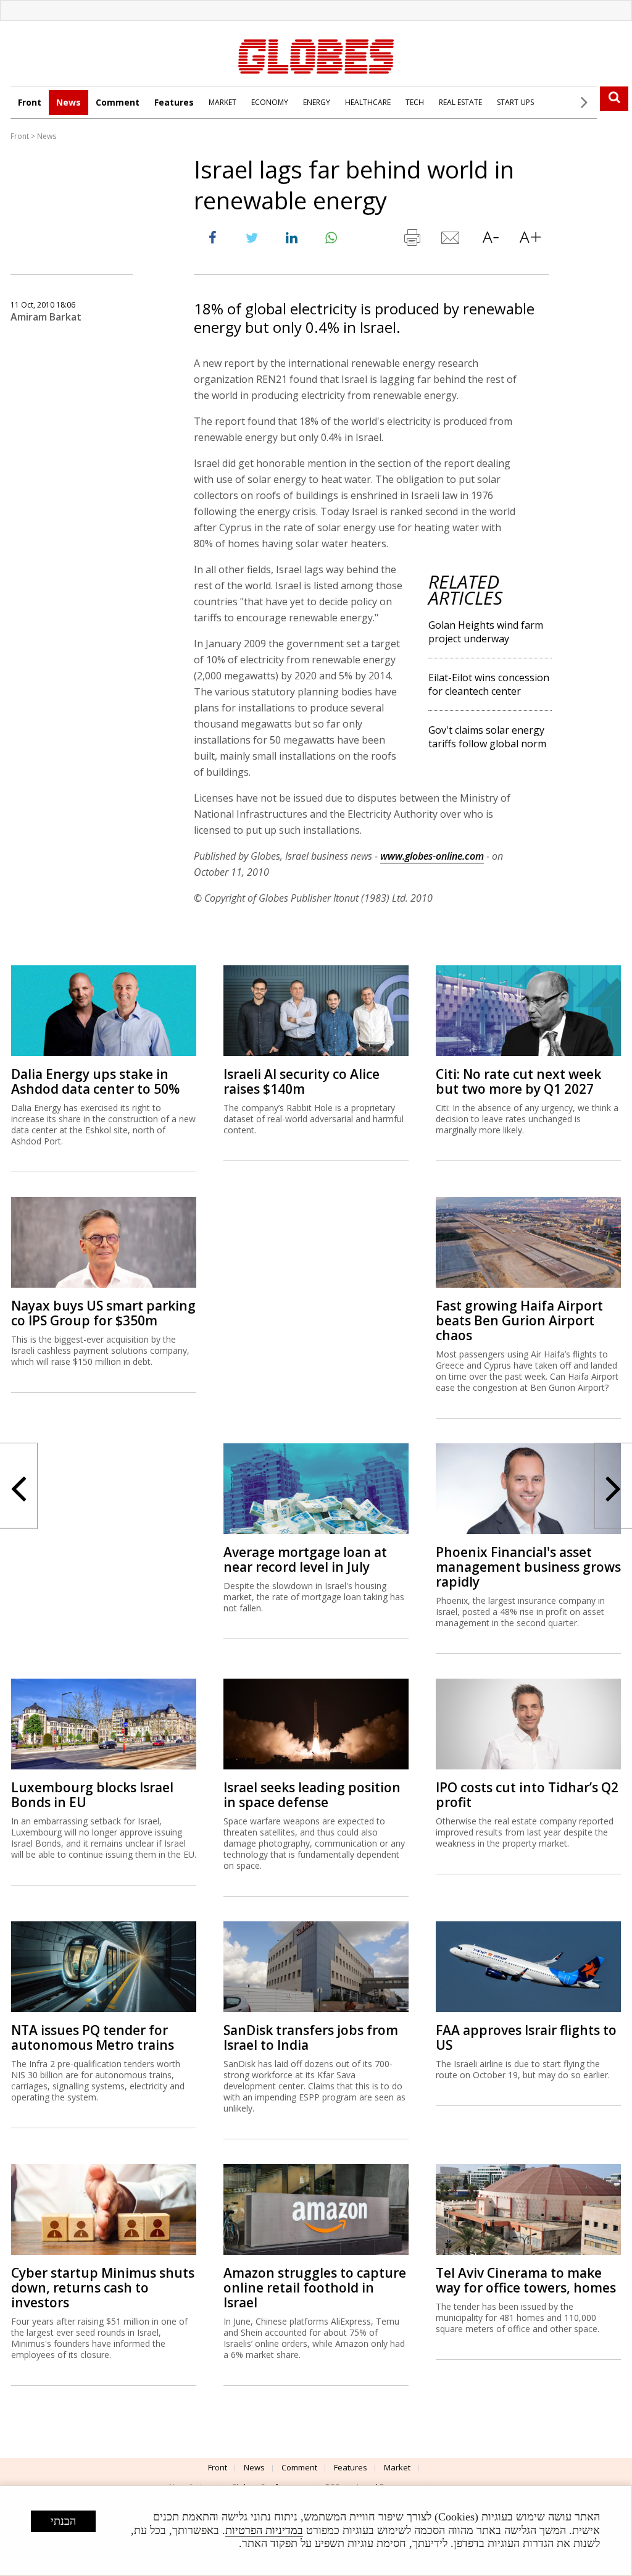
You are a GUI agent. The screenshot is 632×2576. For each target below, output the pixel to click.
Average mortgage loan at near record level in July (305, 1559)
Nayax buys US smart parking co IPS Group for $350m (103, 1313)
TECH (415, 102)
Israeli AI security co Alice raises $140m (301, 1081)
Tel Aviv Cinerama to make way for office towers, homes (526, 2280)
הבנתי (63, 2521)
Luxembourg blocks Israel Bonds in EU (92, 1795)
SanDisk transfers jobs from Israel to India (311, 2037)
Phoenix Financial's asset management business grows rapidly (528, 1567)
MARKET (222, 102)
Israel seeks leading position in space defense (312, 1795)
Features (174, 102)
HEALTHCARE (368, 102)
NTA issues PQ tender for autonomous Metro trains (93, 2037)
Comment (118, 102)
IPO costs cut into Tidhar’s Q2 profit (527, 1795)
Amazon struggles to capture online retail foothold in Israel (315, 2288)
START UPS (515, 102)
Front (30, 102)
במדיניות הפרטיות (264, 2530)
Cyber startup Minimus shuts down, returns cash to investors (103, 2288)
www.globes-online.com (432, 856)
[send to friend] (451, 240)
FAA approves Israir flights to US (526, 2037)
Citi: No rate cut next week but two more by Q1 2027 (518, 1081)
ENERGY (317, 102)
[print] (412, 240)
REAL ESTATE (460, 102)
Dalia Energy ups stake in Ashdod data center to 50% (95, 1081)
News (69, 102)
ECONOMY (270, 102)
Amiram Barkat (46, 317)
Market (397, 2467)
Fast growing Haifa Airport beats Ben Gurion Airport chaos (519, 1320)
